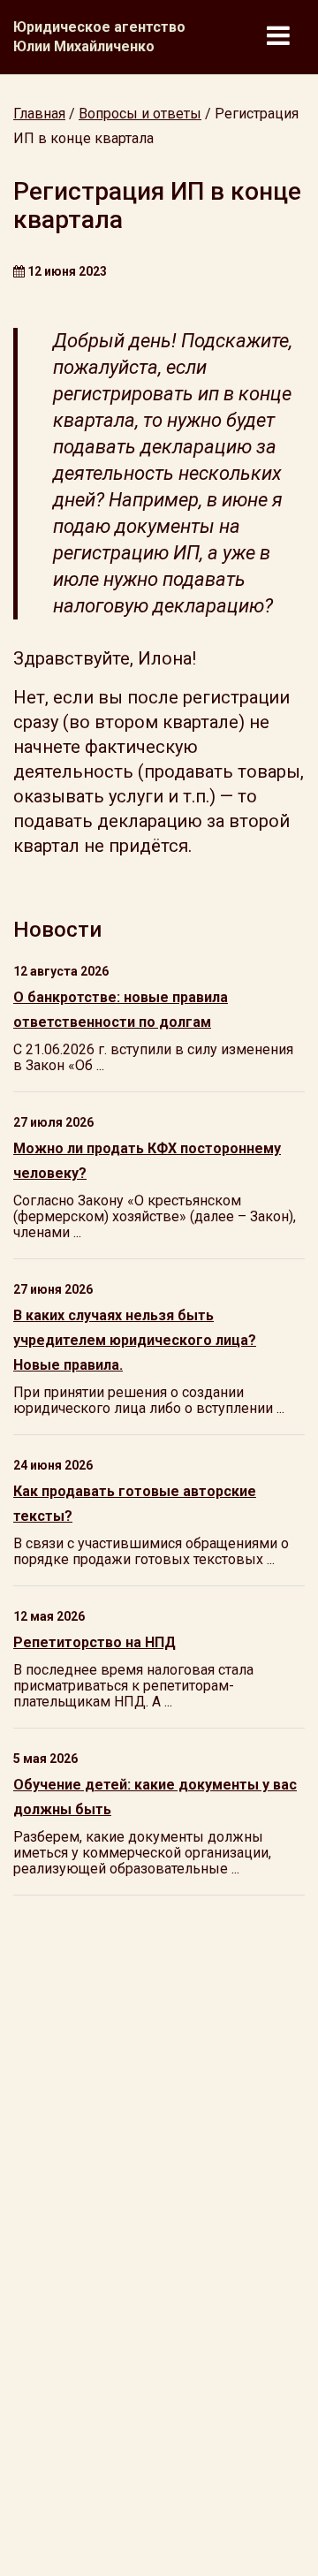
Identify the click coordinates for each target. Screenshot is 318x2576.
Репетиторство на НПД (95, 1642)
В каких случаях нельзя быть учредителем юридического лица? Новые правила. (135, 1340)
